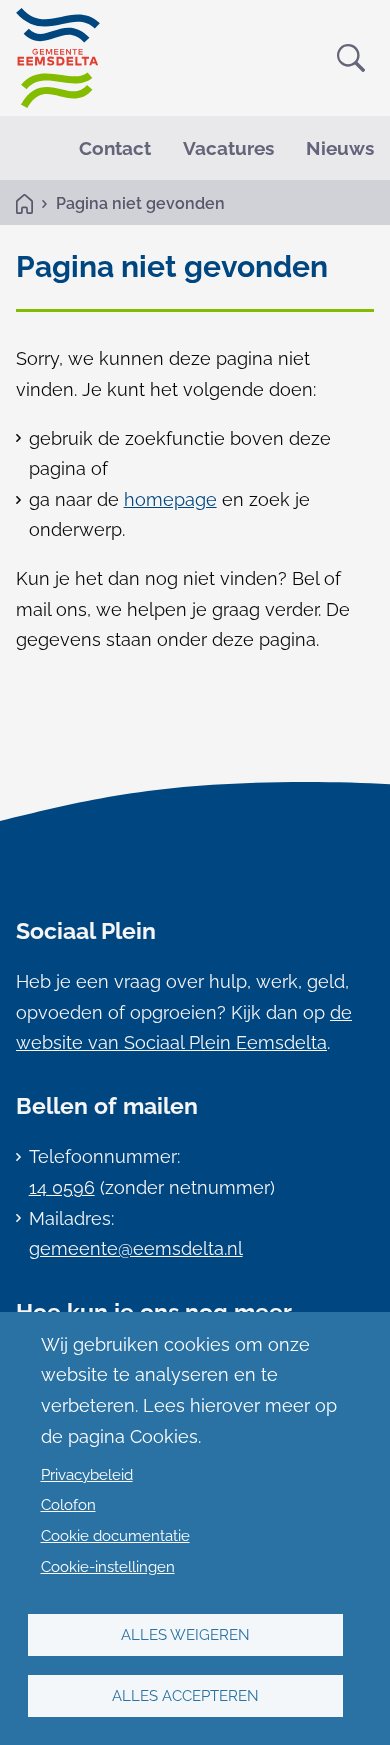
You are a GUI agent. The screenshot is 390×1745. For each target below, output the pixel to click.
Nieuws (340, 148)
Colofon (68, 1505)
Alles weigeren (185, 1635)
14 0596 (62, 1187)
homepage (170, 499)
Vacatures (228, 148)
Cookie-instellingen (108, 1567)
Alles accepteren (185, 1696)
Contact (115, 148)
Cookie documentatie (115, 1536)
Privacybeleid (87, 1475)
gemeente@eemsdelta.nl (136, 1248)
